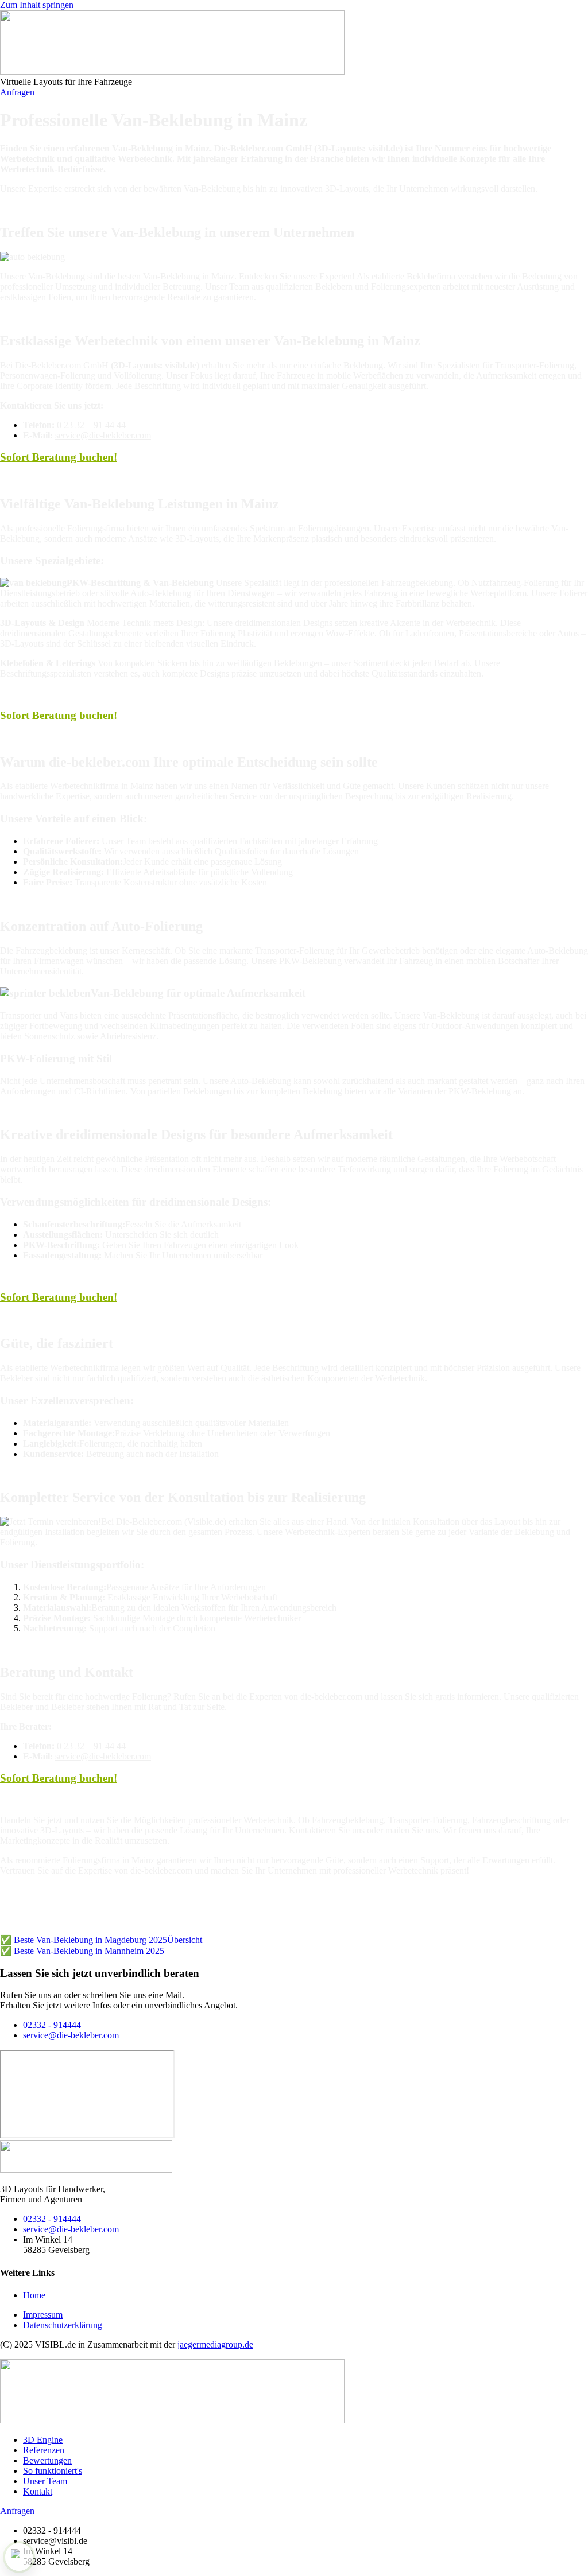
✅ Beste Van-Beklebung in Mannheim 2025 (82, 1951)
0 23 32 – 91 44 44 (91, 425)
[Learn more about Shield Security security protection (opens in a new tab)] (19, 2557)
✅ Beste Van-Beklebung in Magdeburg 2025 (84, 1940)
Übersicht (185, 1940)
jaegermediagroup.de (215, 2344)
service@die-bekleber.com (103, 435)
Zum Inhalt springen (37, 5)
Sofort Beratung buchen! (59, 457)
